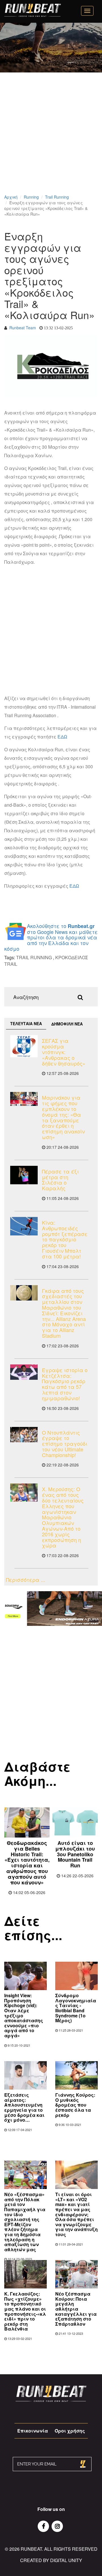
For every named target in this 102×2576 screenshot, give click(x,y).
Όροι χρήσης (70, 2431)
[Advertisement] (51, 141)
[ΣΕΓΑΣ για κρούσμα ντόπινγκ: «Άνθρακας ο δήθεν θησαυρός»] (24, 1046)
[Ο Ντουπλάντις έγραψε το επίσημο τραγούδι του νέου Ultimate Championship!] (24, 1435)
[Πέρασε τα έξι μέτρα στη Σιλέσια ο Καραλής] (24, 1175)
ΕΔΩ (62, 737)
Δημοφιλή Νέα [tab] (67, 1024)
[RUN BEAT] (33, 10)
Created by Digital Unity (51, 2560)
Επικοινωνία (33, 2431)
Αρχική (11, 197)
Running (31, 197)
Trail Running (57, 197)
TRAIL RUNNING (34, 957)
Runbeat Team (23, 328)
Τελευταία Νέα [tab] (26, 1023)
